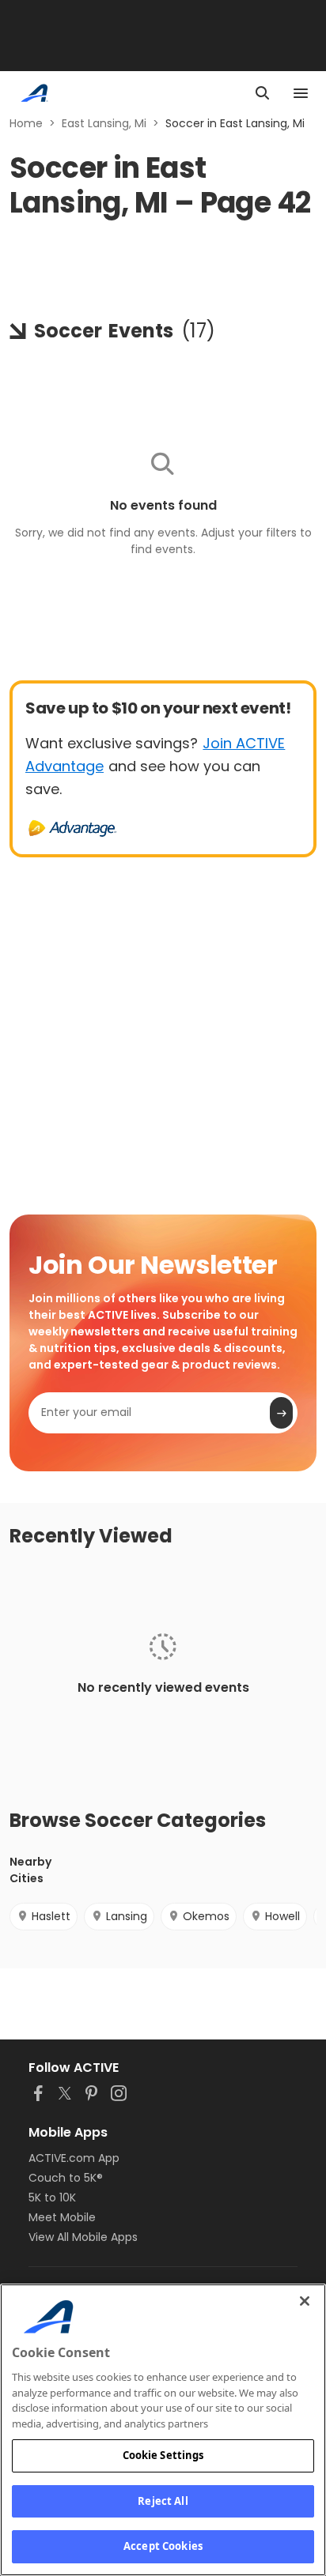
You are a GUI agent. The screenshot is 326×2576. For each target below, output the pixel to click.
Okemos (206, 1916)
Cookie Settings (163, 2455)
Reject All (163, 2501)
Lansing (127, 1916)
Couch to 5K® (66, 2178)
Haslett (51, 1916)
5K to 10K (52, 2198)
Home (26, 123)
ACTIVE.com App (74, 2158)
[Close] (305, 2301)
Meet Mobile (62, 2217)
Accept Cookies (163, 2546)
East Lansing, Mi (104, 123)
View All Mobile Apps (83, 2237)
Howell (282, 1916)
